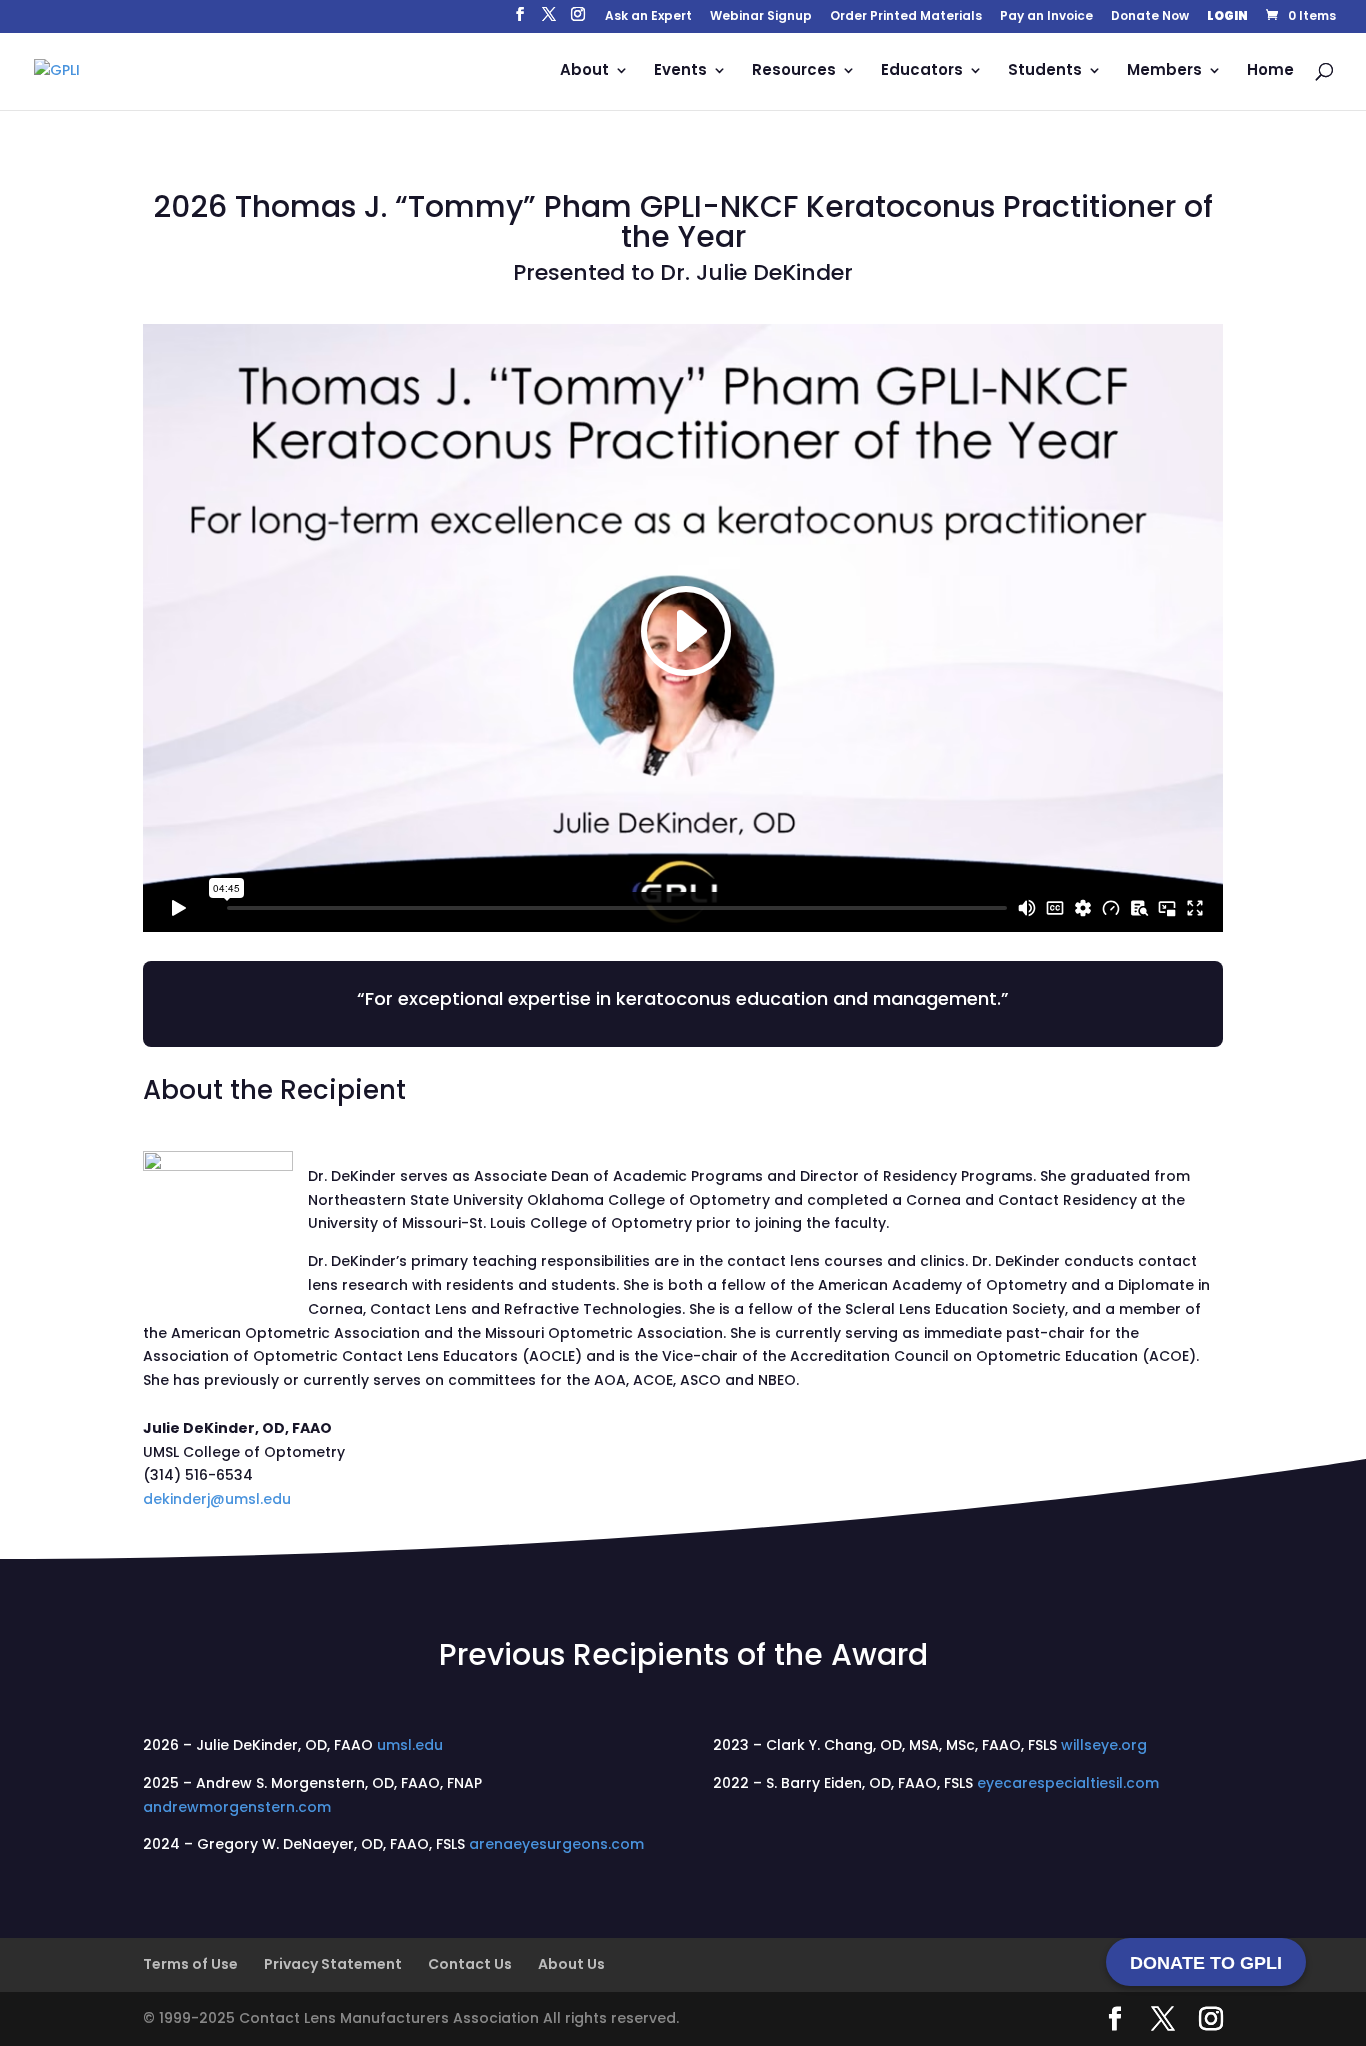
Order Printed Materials (906, 17)
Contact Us (470, 1964)
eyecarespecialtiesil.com (1068, 1783)
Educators (922, 71)
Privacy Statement (333, 1964)
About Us (571, 1964)
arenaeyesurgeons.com (556, 1844)
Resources (794, 71)
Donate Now (1150, 17)
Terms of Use (190, 1964)
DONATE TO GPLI (1206, 1963)
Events (680, 71)
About (584, 71)
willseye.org (1104, 1745)
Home (1270, 71)
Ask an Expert (648, 17)
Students (1045, 71)
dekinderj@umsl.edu (217, 1499)
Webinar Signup (761, 17)
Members (1164, 71)
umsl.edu (410, 1745)
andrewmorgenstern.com (237, 1807)
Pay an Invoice (1046, 17)
